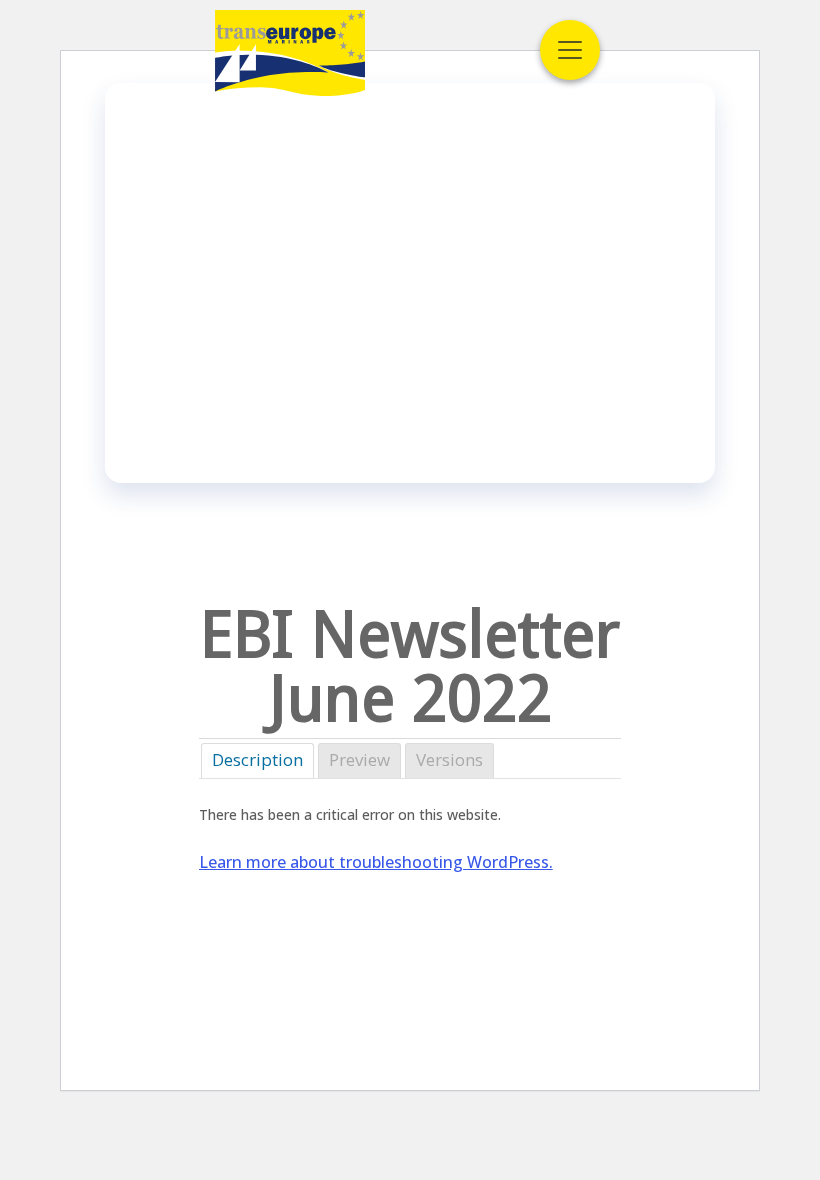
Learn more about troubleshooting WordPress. (376, 862)
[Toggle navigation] (570, 50)
